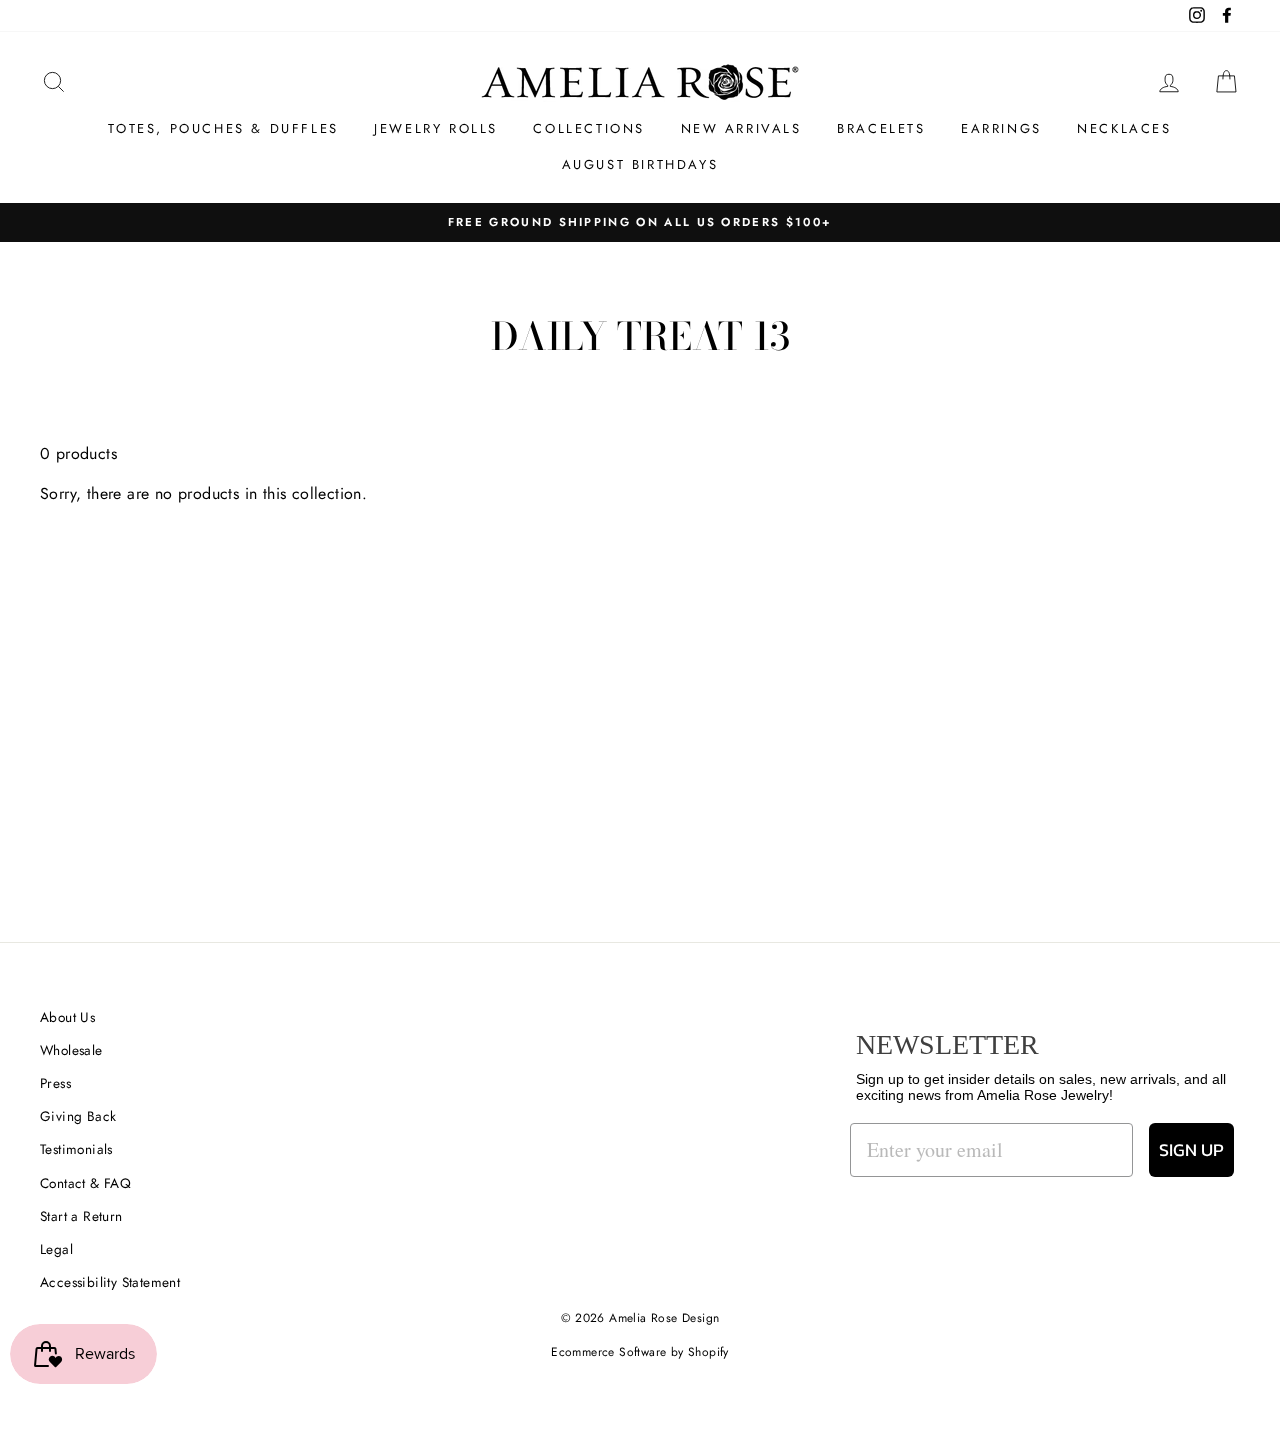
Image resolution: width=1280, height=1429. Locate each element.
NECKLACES (1124, 128)
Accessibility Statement (110, 1282)
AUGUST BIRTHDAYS (640, 164)
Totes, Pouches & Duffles (223, 128)
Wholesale (71, 1050)
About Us (67, 1017)
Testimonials (76, 1149)
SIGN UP (1191, 1149)
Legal (56, 1249)
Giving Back (78, 1116)
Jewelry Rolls (436, 128)
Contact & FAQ (85, 1183)
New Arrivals (741, 128)
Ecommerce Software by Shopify (640, 1352)
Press (55, 1083)
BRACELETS (881, 128)
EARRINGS (1001, 128)
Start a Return (81, 1216)
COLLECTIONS (589, 128)
